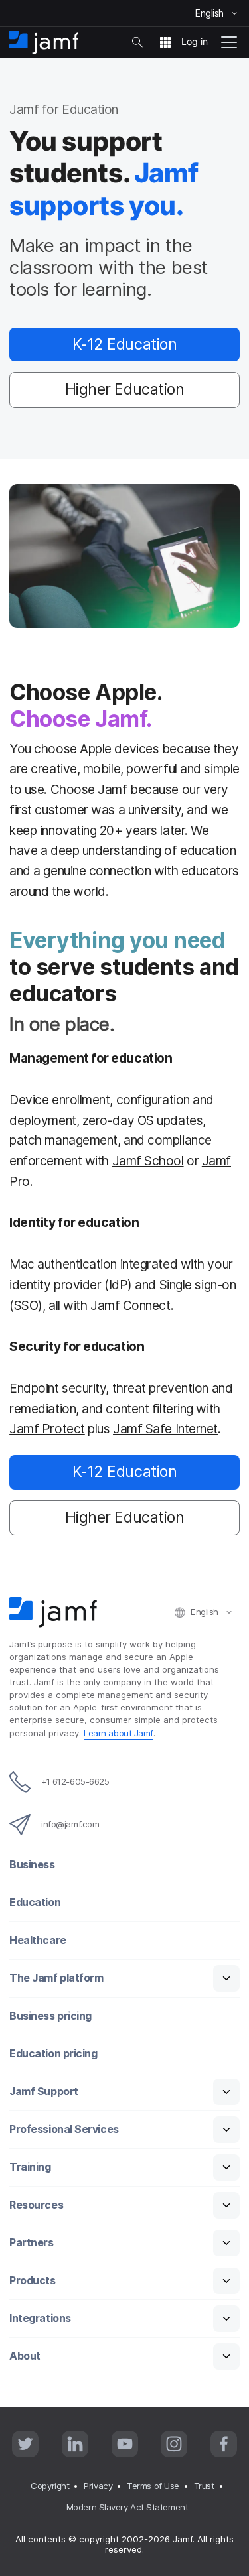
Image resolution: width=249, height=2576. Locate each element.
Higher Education (125, 389)
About (25, 2356)
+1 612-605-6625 (75, 1781)
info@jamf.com (70, 1824)
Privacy (98, 2486)
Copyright (50, 2486)
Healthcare (38, 1940)
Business (32, 1865)
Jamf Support (44, 2092)
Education (35, 1902)
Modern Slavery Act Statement (127, 2507)
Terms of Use (153, 2486)
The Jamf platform (56, 1978)
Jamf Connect (130, 1305)
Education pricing (53, 2054)
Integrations (40, 2318)
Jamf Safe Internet (165, 1429)
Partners (31, 2243)
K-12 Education (125, 344)
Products (32, 2281)
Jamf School (148, 1161)
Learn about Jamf (119, 1733)
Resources (36, 2205)
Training (30, 2167)
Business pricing (50, 2016)
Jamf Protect (47, 1429)
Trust (204, 2486)
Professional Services (64, 2129)
